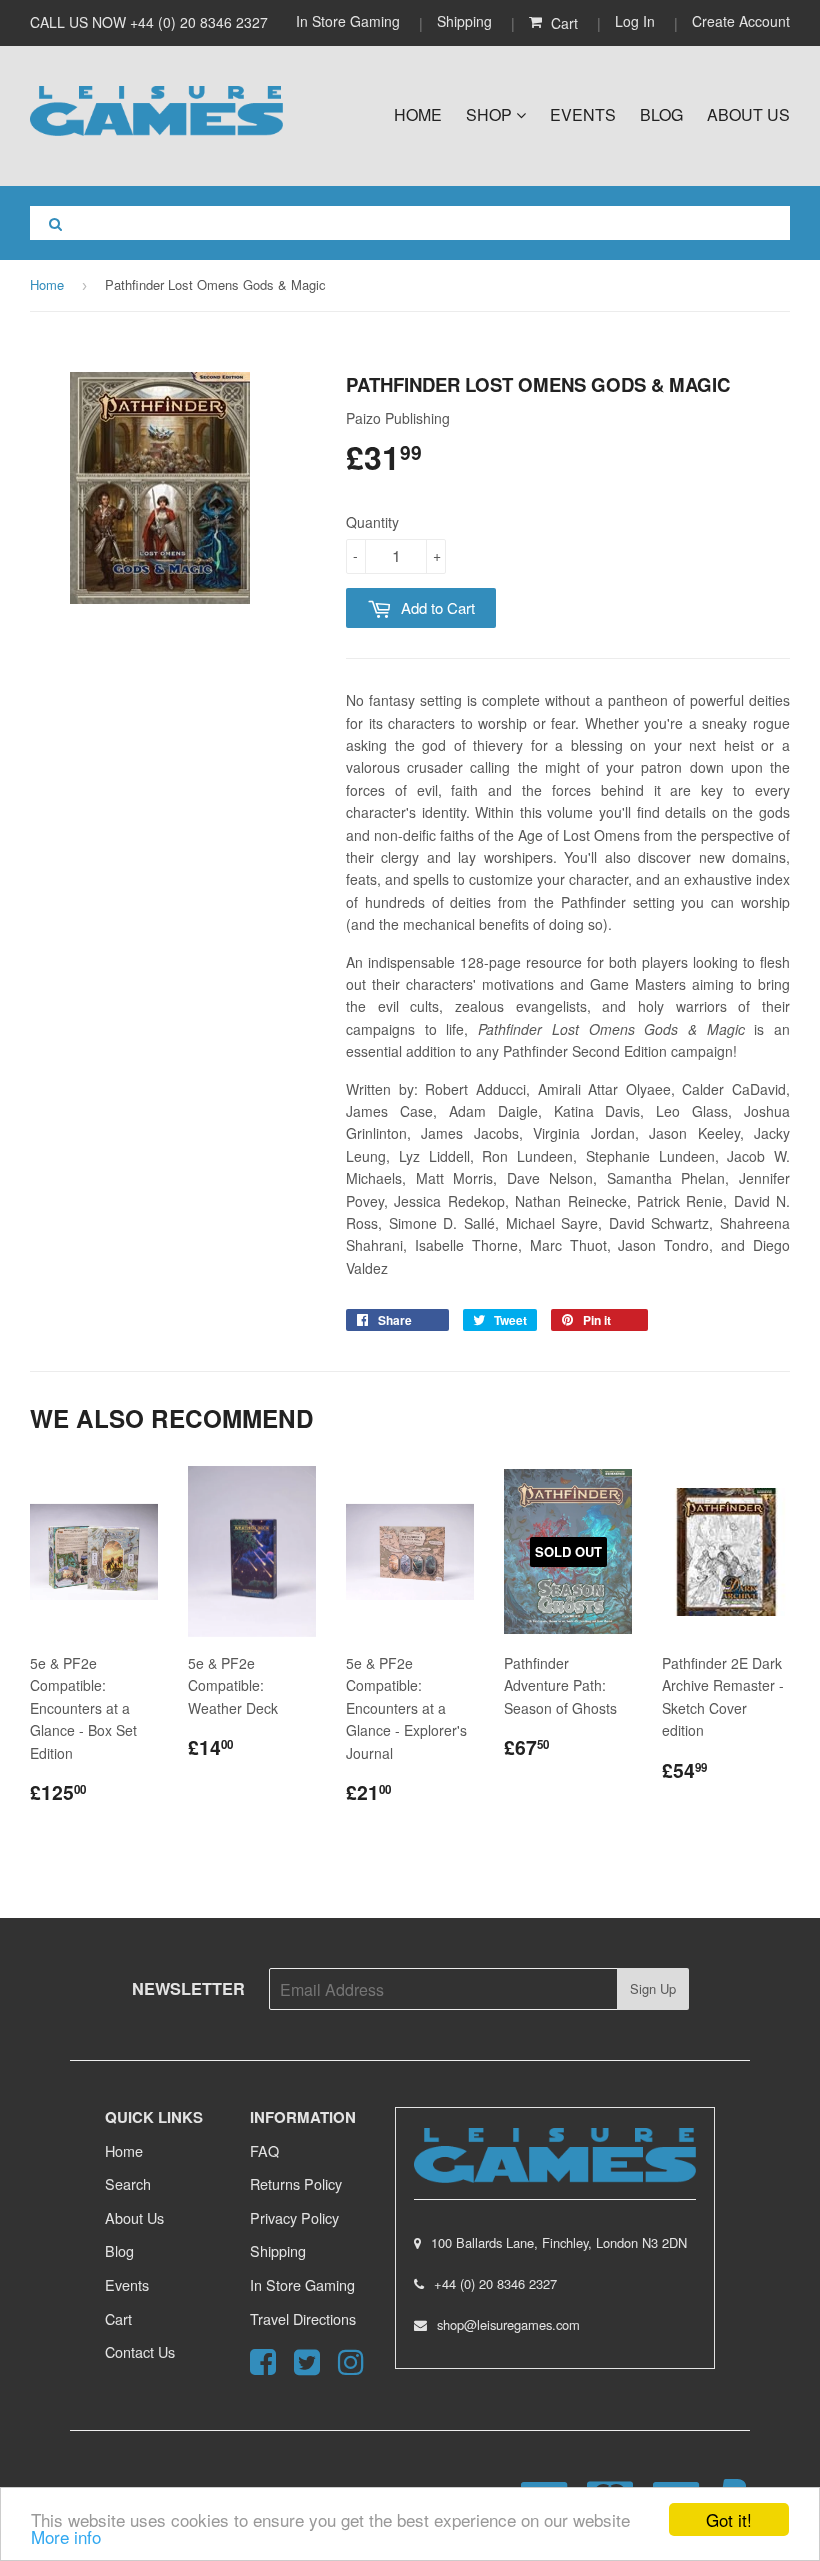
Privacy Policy (294, 2217)
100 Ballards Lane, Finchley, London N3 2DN (559, 2242)
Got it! (729, 2519)
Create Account (741, 21)
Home (418, 114)
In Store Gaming (350, 21)
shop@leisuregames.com (508, 2324)
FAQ (264, 2150)
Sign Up (653, 1988)
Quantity (372, 522)
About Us (748, 114)
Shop (491, 114)
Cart (118, 2318)
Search (128, 2183)
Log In (635, 21)
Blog (661, 114)
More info (66, 2536)
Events (583, 114)
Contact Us (140, 2351)
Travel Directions (303, 2318)
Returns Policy (296, 2183)
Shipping (464, 21)
